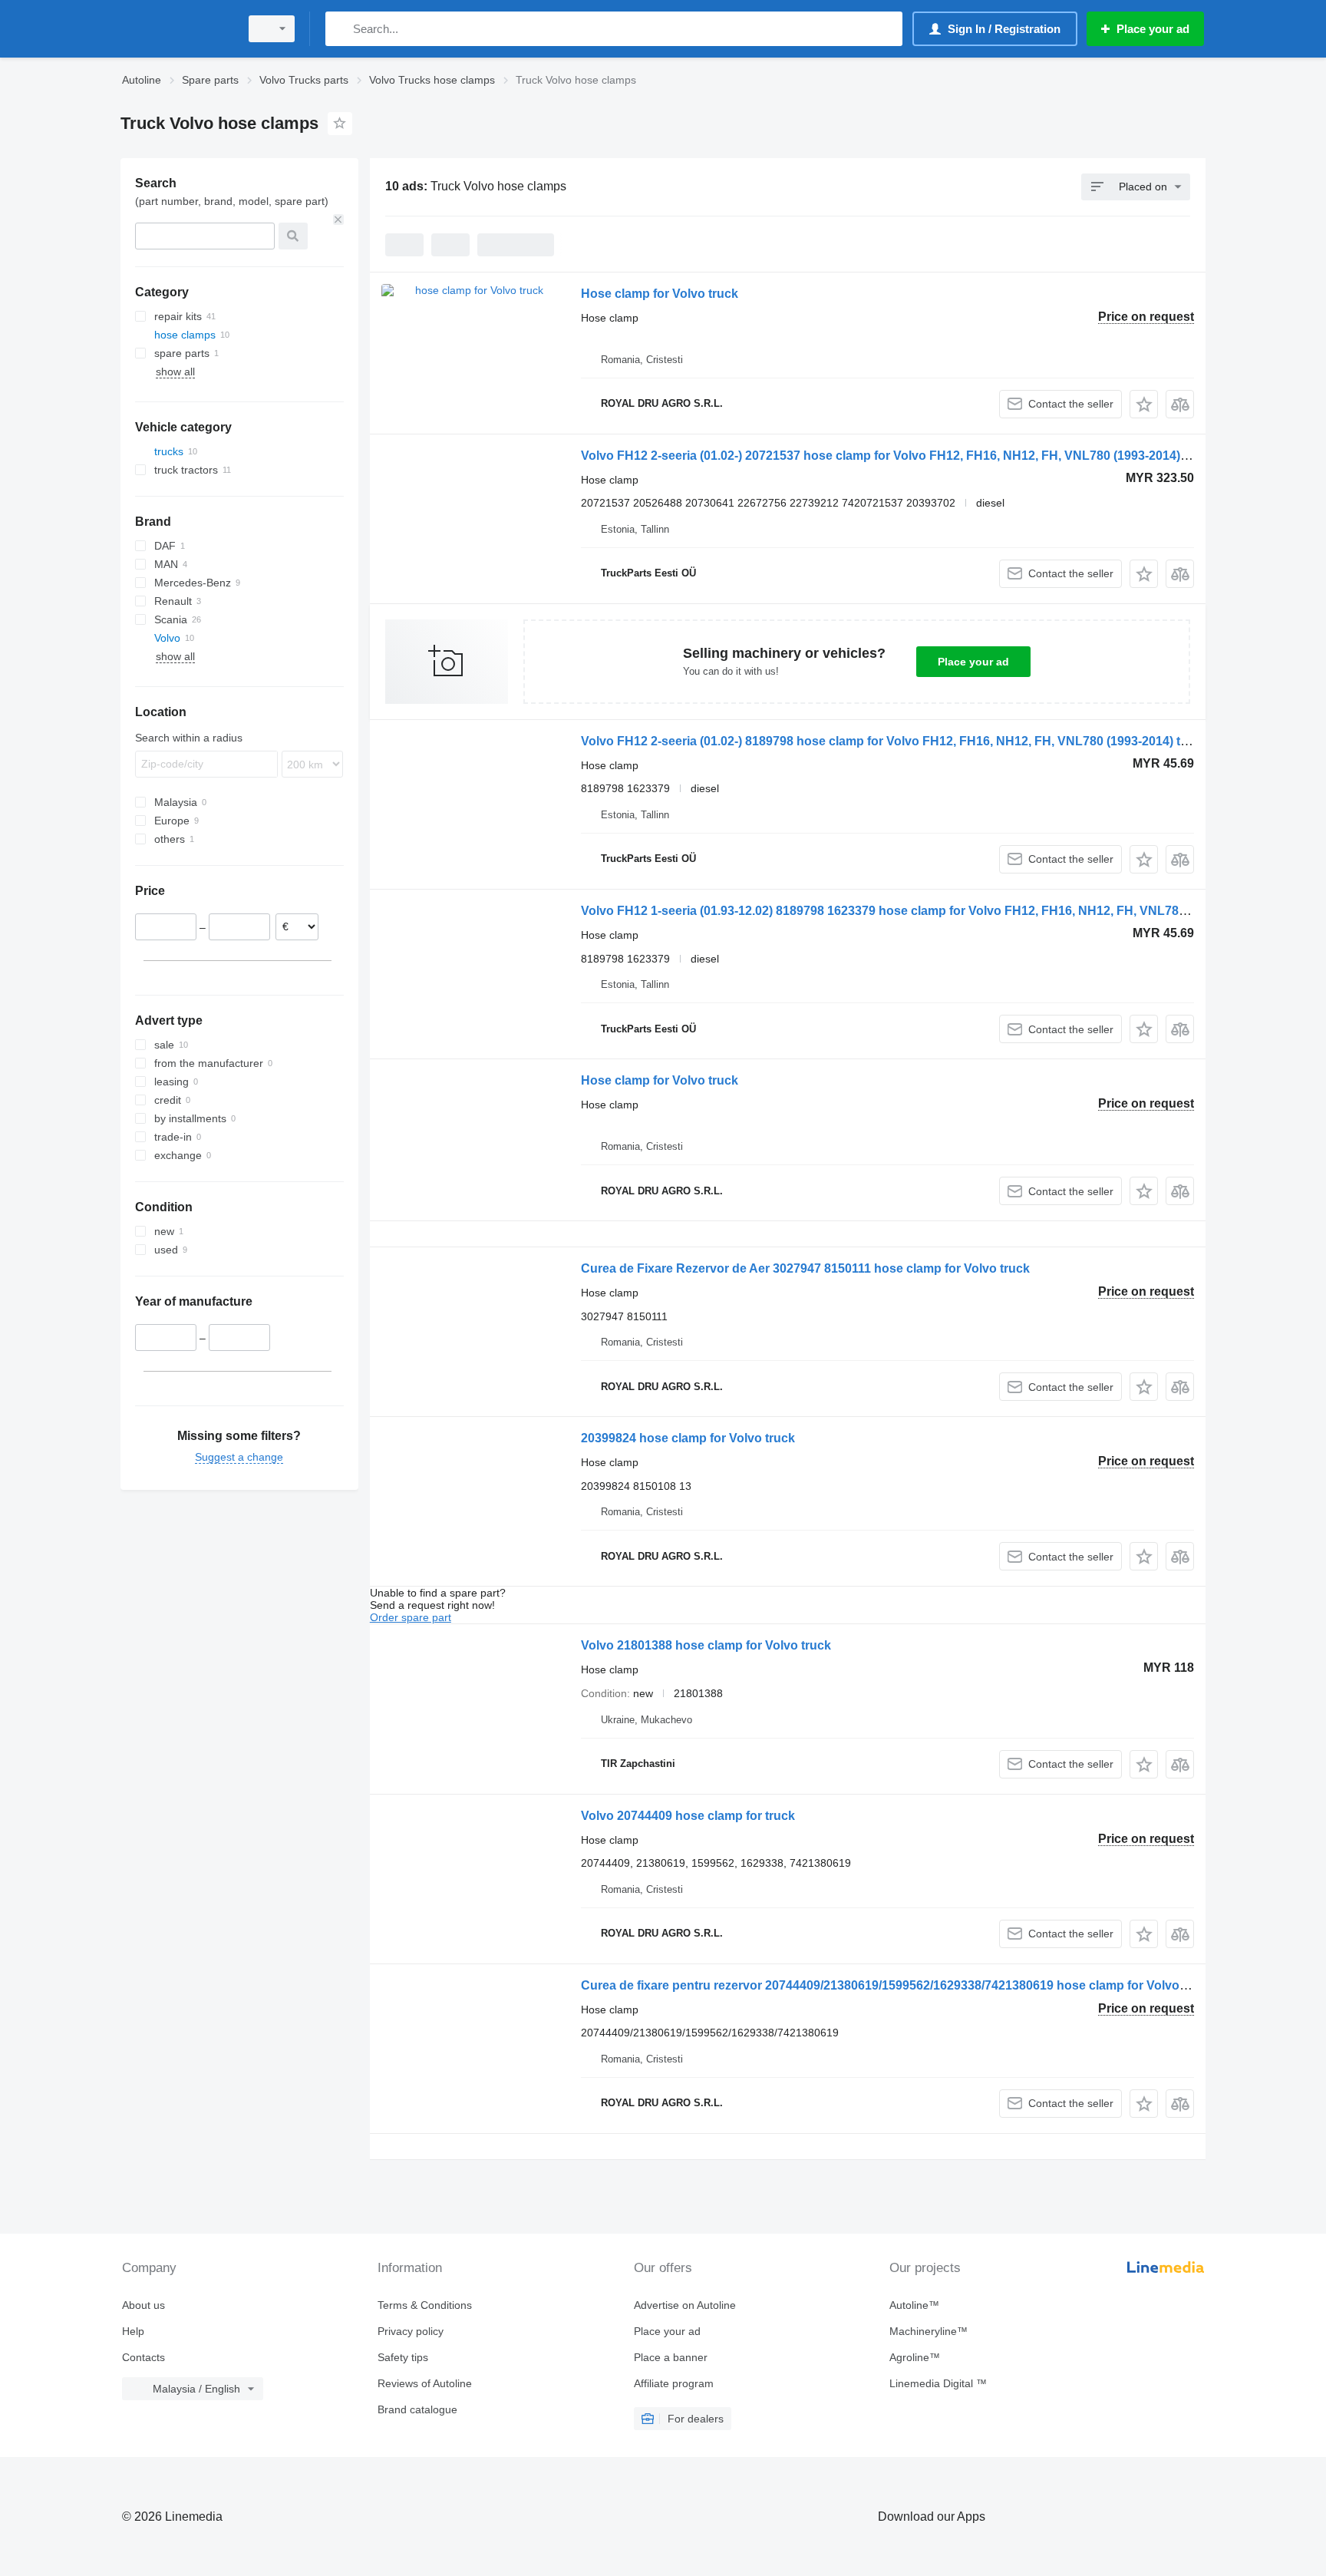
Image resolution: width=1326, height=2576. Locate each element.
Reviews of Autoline (425, 2383)
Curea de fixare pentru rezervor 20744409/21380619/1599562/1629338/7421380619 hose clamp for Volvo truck (897, 1985)
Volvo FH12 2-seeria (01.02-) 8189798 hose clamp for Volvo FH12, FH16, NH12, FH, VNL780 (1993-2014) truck (894, 741)
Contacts (143, 2357)
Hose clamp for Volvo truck (660, 294)
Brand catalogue (417, 2409)
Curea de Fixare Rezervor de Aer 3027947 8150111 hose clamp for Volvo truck (805, 1268)
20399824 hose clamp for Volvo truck (688, 1438)
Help (133, 2331)
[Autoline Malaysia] (176, 29)
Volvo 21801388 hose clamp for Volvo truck (706, 1645)
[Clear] (338, 220)
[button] (1144, 404)
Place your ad (973, 662)
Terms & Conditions (425, 2305)
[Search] (340, 29)
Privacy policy (411, 2331)
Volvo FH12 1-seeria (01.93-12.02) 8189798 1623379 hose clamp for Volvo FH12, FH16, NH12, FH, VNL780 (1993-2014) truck (935, 911)
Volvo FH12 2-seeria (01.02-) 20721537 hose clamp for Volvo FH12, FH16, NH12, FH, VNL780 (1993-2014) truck (897, 456)
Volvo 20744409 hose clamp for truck (688, 1816)
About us (143, 2305)
